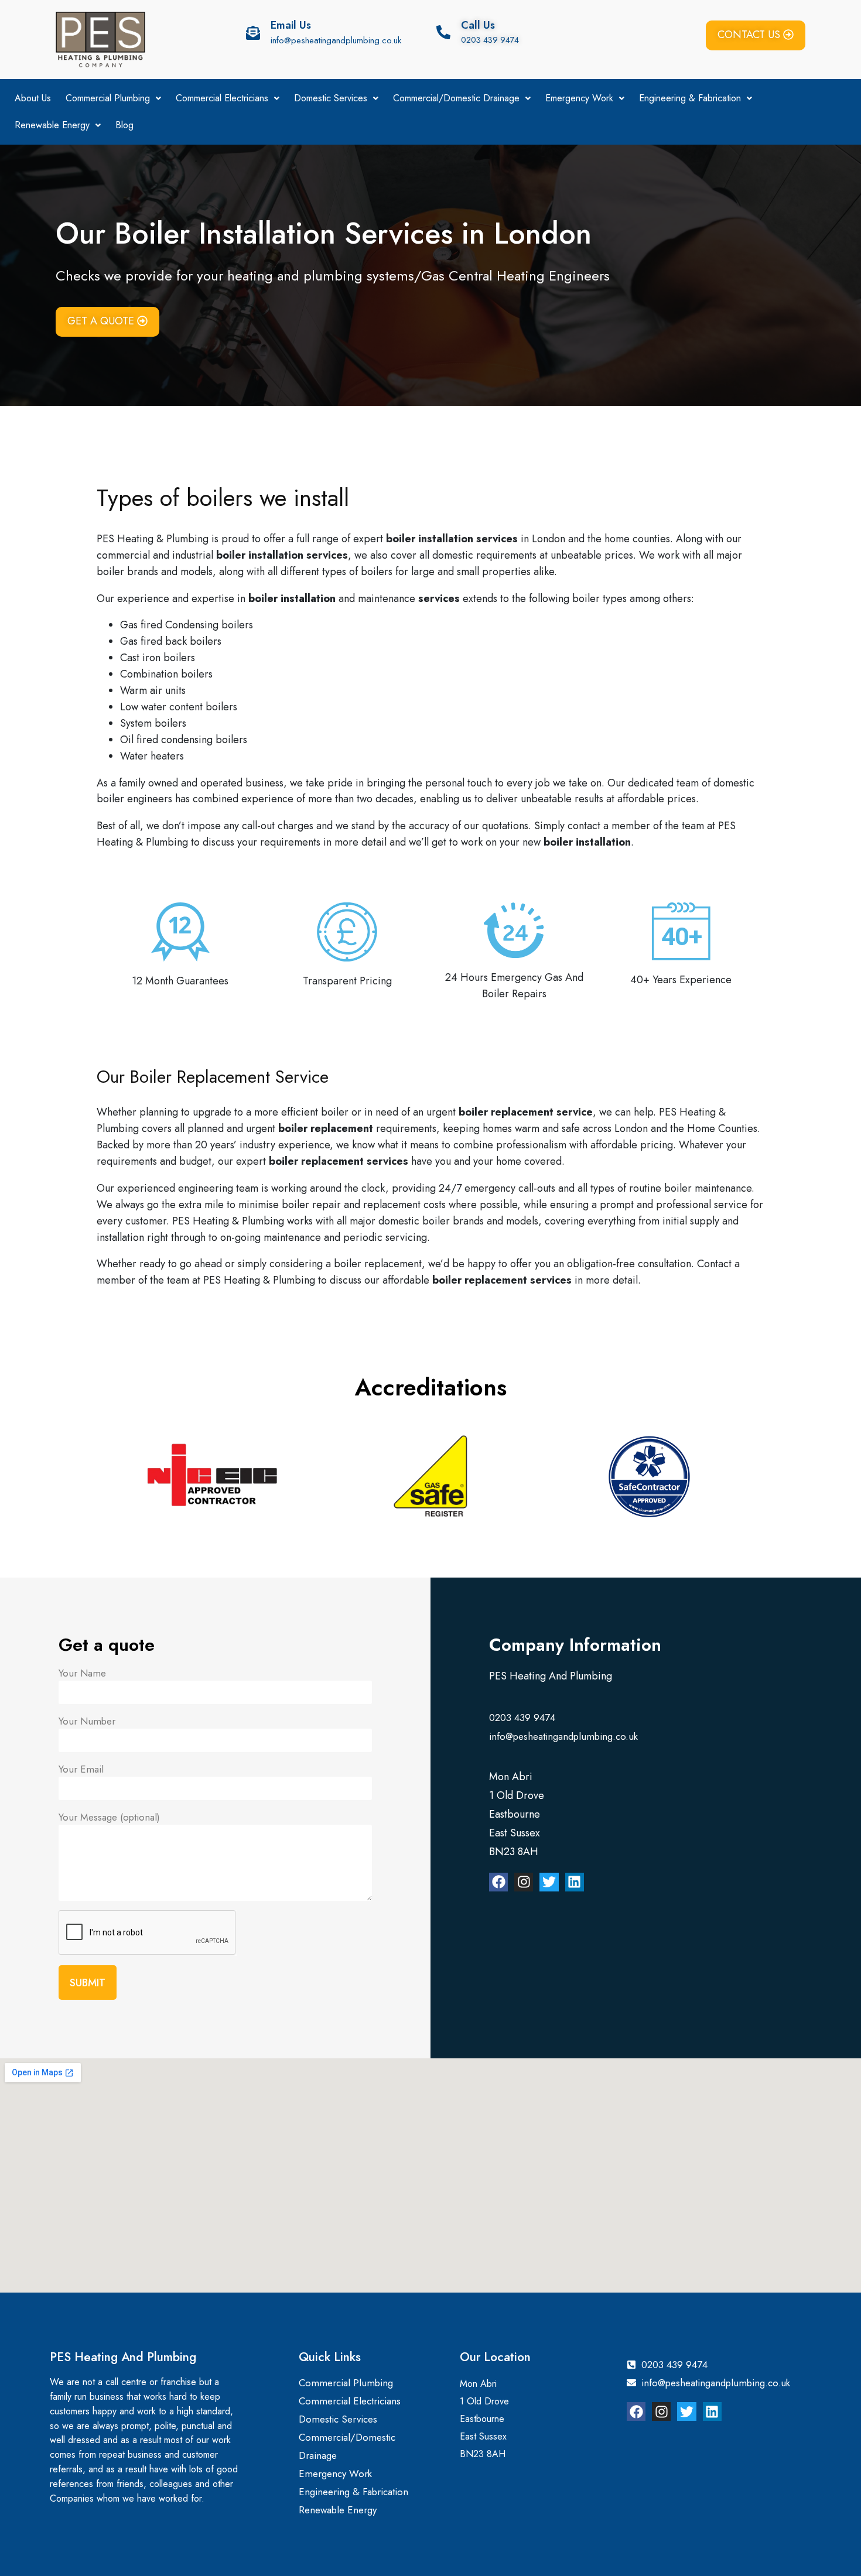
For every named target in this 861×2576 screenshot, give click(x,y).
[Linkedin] (575, 1882)
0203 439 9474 (490, 40)
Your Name (82, 1673)
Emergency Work (579, 98)
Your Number (87, 1721)
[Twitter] (549, 1882)
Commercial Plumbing (108, 98)
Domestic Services (331, 98)
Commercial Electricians (222, 98)
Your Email (81, 1769)
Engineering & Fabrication (690, 98)
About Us (33, 98)
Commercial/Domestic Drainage (456, 98)
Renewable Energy (52, 125)
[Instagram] (524, 1882)
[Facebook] (498, 1882)
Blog (124, 125)
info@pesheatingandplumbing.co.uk (336, 40)
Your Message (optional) (109, 1817)
